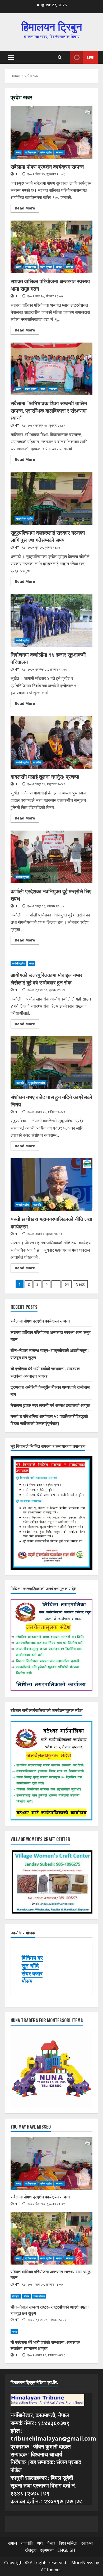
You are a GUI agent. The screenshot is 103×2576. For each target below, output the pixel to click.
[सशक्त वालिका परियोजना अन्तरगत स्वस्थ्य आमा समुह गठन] (51, 2238)
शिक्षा (43, 389)
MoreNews (82, 2563)
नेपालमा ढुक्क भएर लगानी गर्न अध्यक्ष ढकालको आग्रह (50, 1405)
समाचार (53, 389)
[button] (11, 57)
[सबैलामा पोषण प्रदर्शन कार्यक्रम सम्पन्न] (51, 2163)
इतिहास (16, 2296)
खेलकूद (31, 2550)
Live (90, 57)
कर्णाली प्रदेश (22, 640)
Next (80, 1284)
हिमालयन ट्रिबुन (52, 26)
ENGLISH (66, 2550)
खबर (18, 152)
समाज (59, 267)
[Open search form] (60, 57)
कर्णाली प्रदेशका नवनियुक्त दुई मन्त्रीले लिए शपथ (51, 857)
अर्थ (40, 2543)
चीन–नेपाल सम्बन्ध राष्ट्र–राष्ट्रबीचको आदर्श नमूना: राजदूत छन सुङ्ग (50, 2310)
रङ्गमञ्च (47, 2550)
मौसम (27, 1981)
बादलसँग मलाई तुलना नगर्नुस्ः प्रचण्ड (51, 742)
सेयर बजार (32, 1973)
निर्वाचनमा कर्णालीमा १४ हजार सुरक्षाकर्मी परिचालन (51, 620)
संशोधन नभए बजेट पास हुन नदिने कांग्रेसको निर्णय (51, 1063)
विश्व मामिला (39, 2296)
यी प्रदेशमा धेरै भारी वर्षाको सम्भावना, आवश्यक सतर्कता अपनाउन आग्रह (45, 2345)
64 (67, 1284)
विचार (26, 2296)
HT (17, 174)
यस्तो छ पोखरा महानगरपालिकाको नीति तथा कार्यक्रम (51, 1185)
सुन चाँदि (30, 1965)
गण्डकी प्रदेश (22, 1205)
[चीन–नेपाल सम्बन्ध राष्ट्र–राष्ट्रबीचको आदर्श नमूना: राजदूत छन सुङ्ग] (51, 2296)
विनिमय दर (32, 1958)
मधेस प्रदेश (46, 152)
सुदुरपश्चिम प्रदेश (24, 518)
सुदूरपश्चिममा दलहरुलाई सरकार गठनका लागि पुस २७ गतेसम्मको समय (51, 498)
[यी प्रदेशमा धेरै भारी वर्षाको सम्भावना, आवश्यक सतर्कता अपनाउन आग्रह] (51, 2331)
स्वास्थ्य (60, 152)
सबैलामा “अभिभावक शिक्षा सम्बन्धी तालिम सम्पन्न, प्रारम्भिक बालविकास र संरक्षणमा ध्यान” (51, 369)
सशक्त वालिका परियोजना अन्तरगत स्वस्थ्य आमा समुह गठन (51, 247)
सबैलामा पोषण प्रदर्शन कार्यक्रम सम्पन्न (51, 132)
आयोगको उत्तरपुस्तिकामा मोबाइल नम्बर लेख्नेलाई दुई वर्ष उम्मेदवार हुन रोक (46, 978)
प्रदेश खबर (31, 152)
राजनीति (37, 762)
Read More (27, 209)
